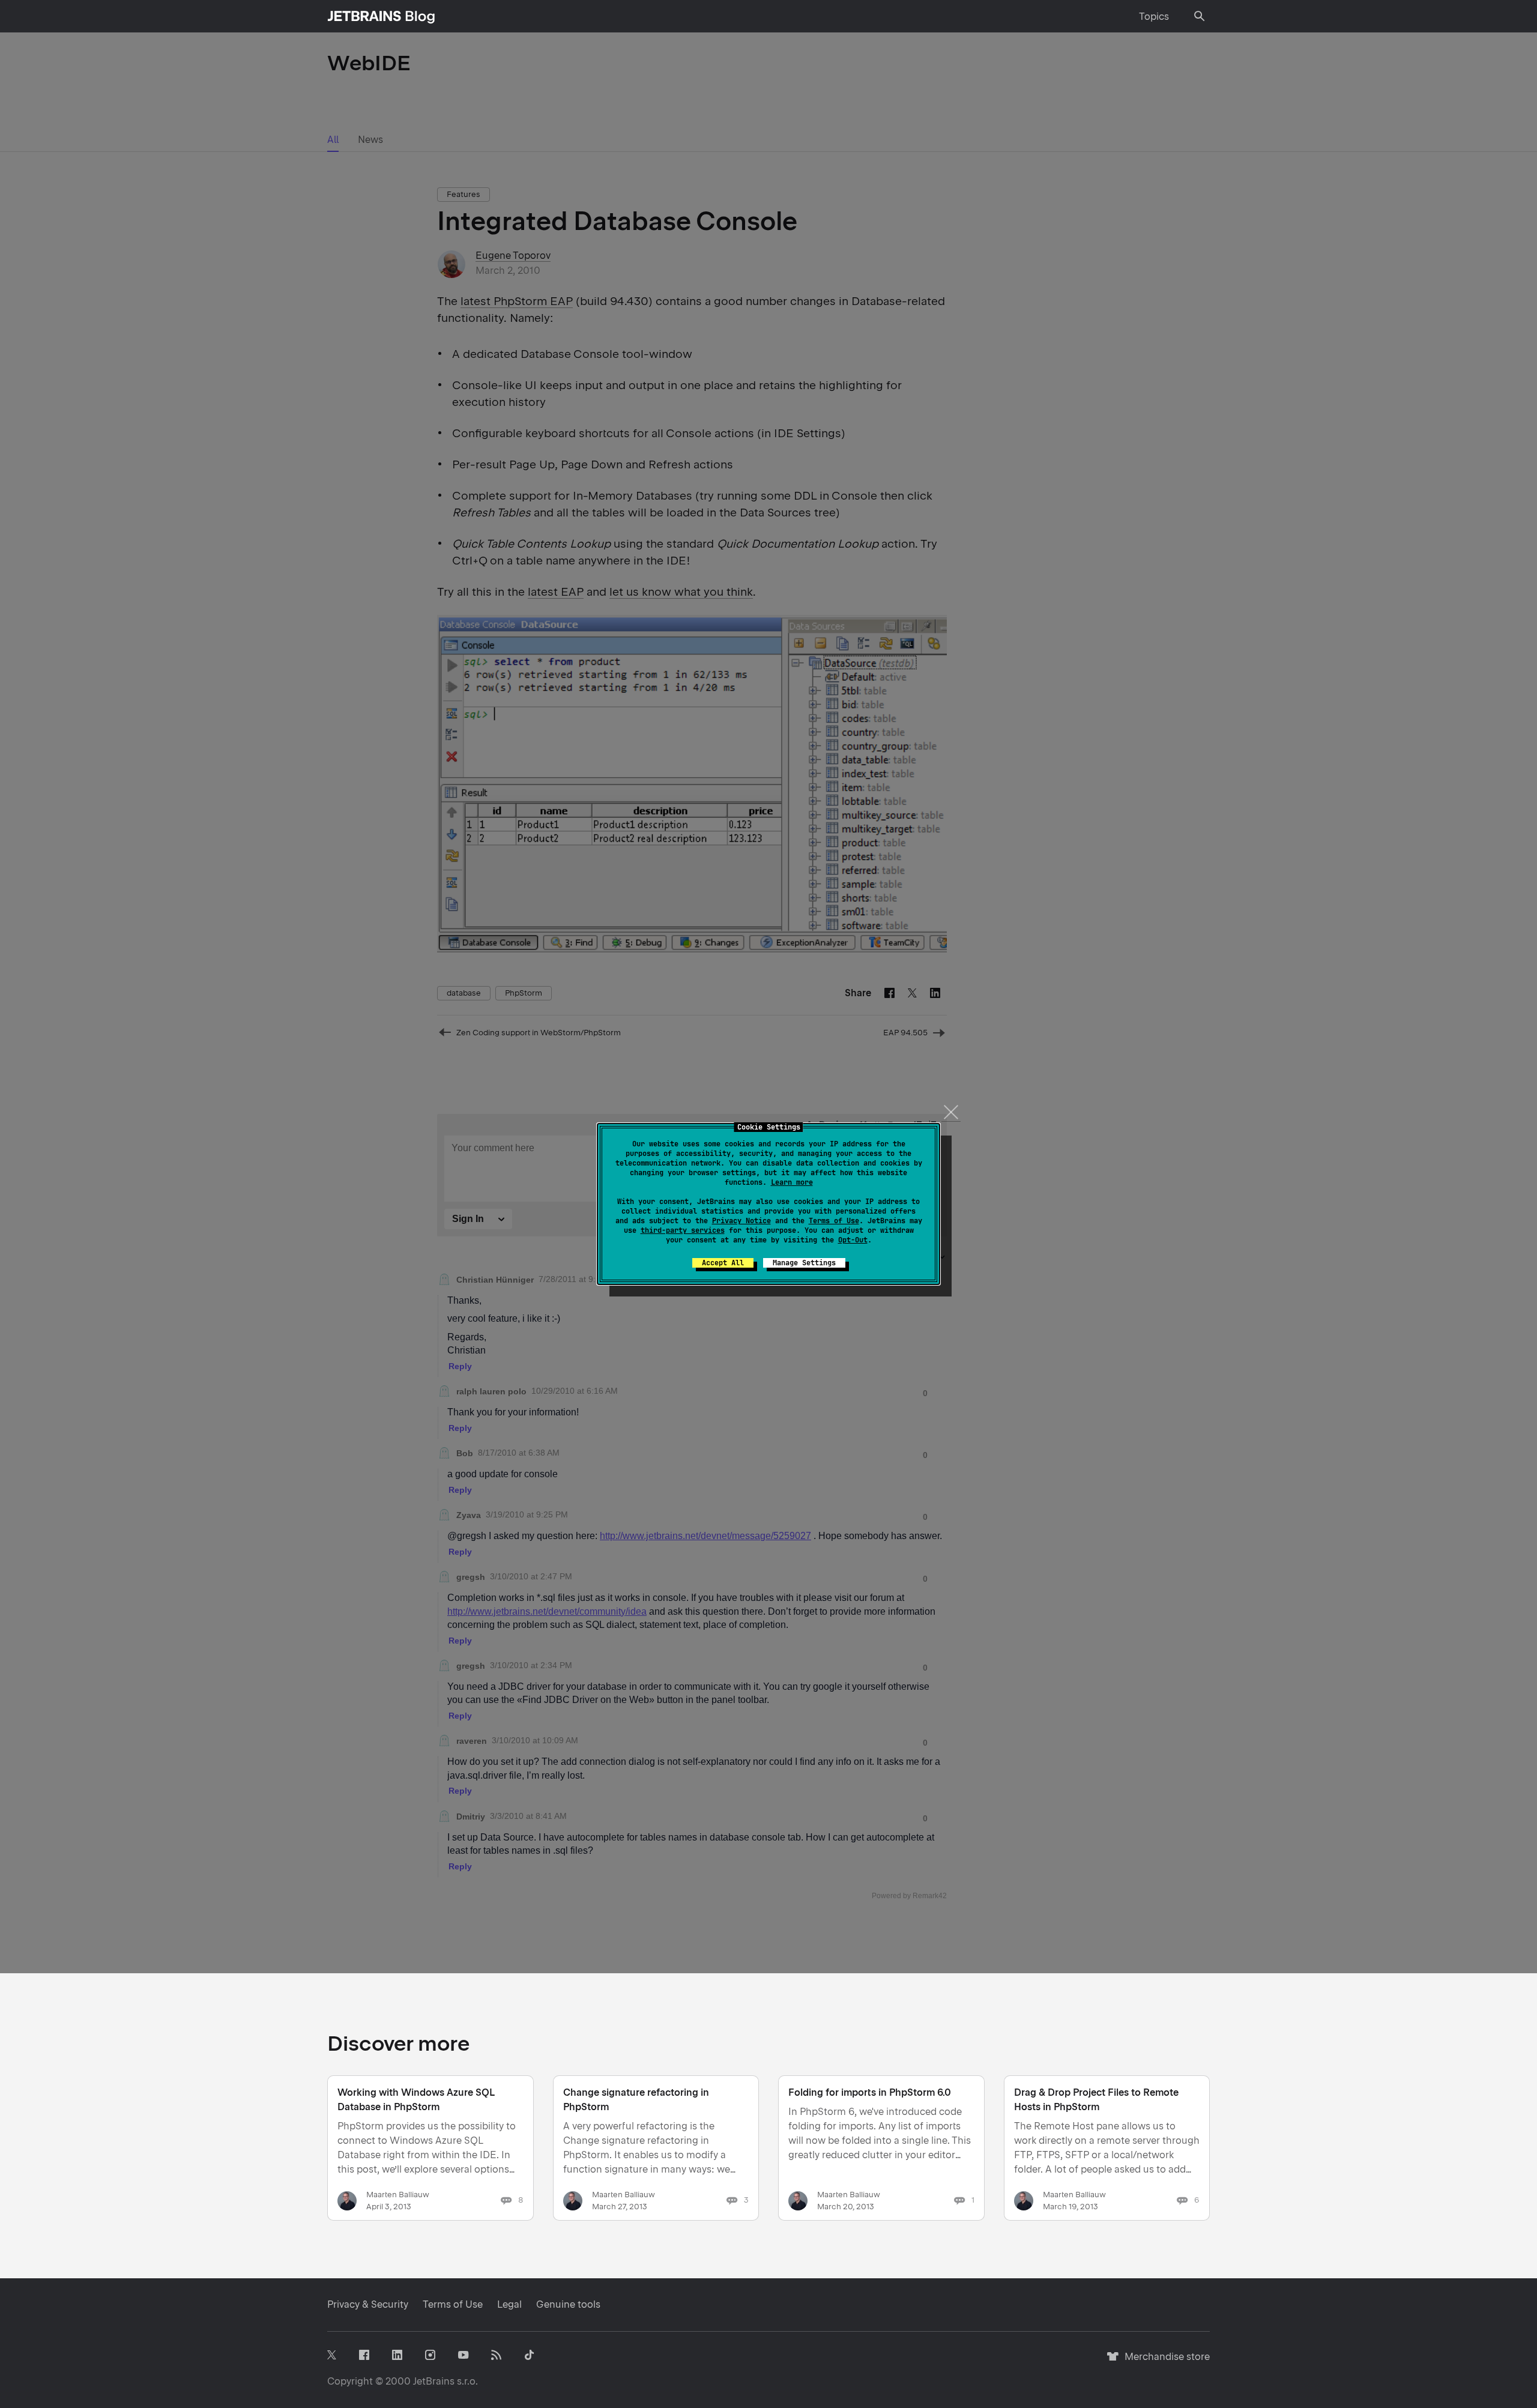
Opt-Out (853, 1240)
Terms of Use (834, 1221)
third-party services (683, 1230)
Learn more (792, 1182)
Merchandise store (1164, 2362)
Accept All (723, 1263)
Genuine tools (568, 2304)
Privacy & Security (368, 2304)
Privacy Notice (741, 1221)
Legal (509, 2304)
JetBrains (434, 2381)
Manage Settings (804, 1263)
